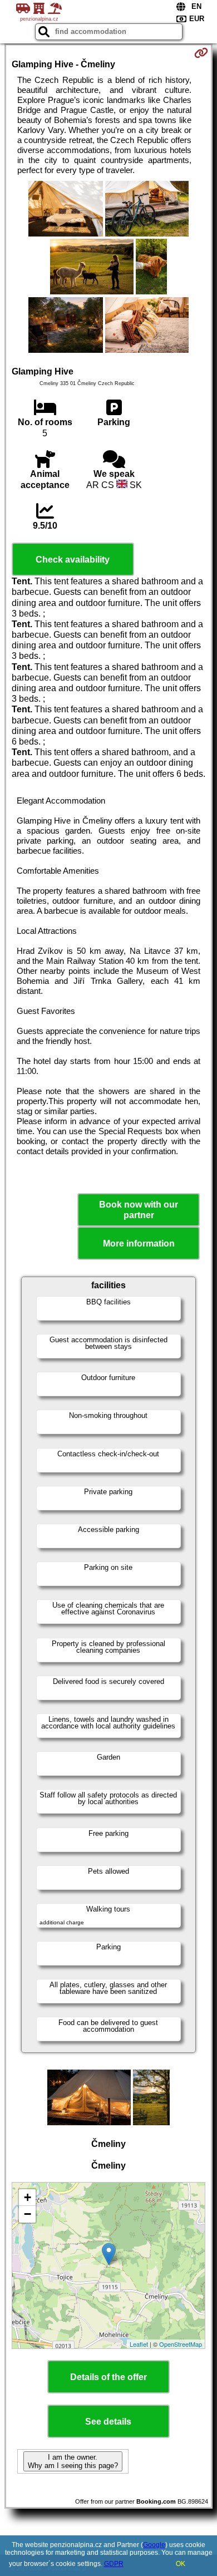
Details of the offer (108, 2377)
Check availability (73, 560)
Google (154, 2545)
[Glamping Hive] (65, 210)
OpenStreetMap (181, 2344)
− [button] (28, 2214)
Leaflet (139, 2344)
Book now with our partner (139, 1210)
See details (108, 2422)
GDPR (114, 2564)
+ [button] (28, 2197)
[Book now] (201, 53)
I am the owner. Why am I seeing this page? (73, 2461)
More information (139, 1243)
